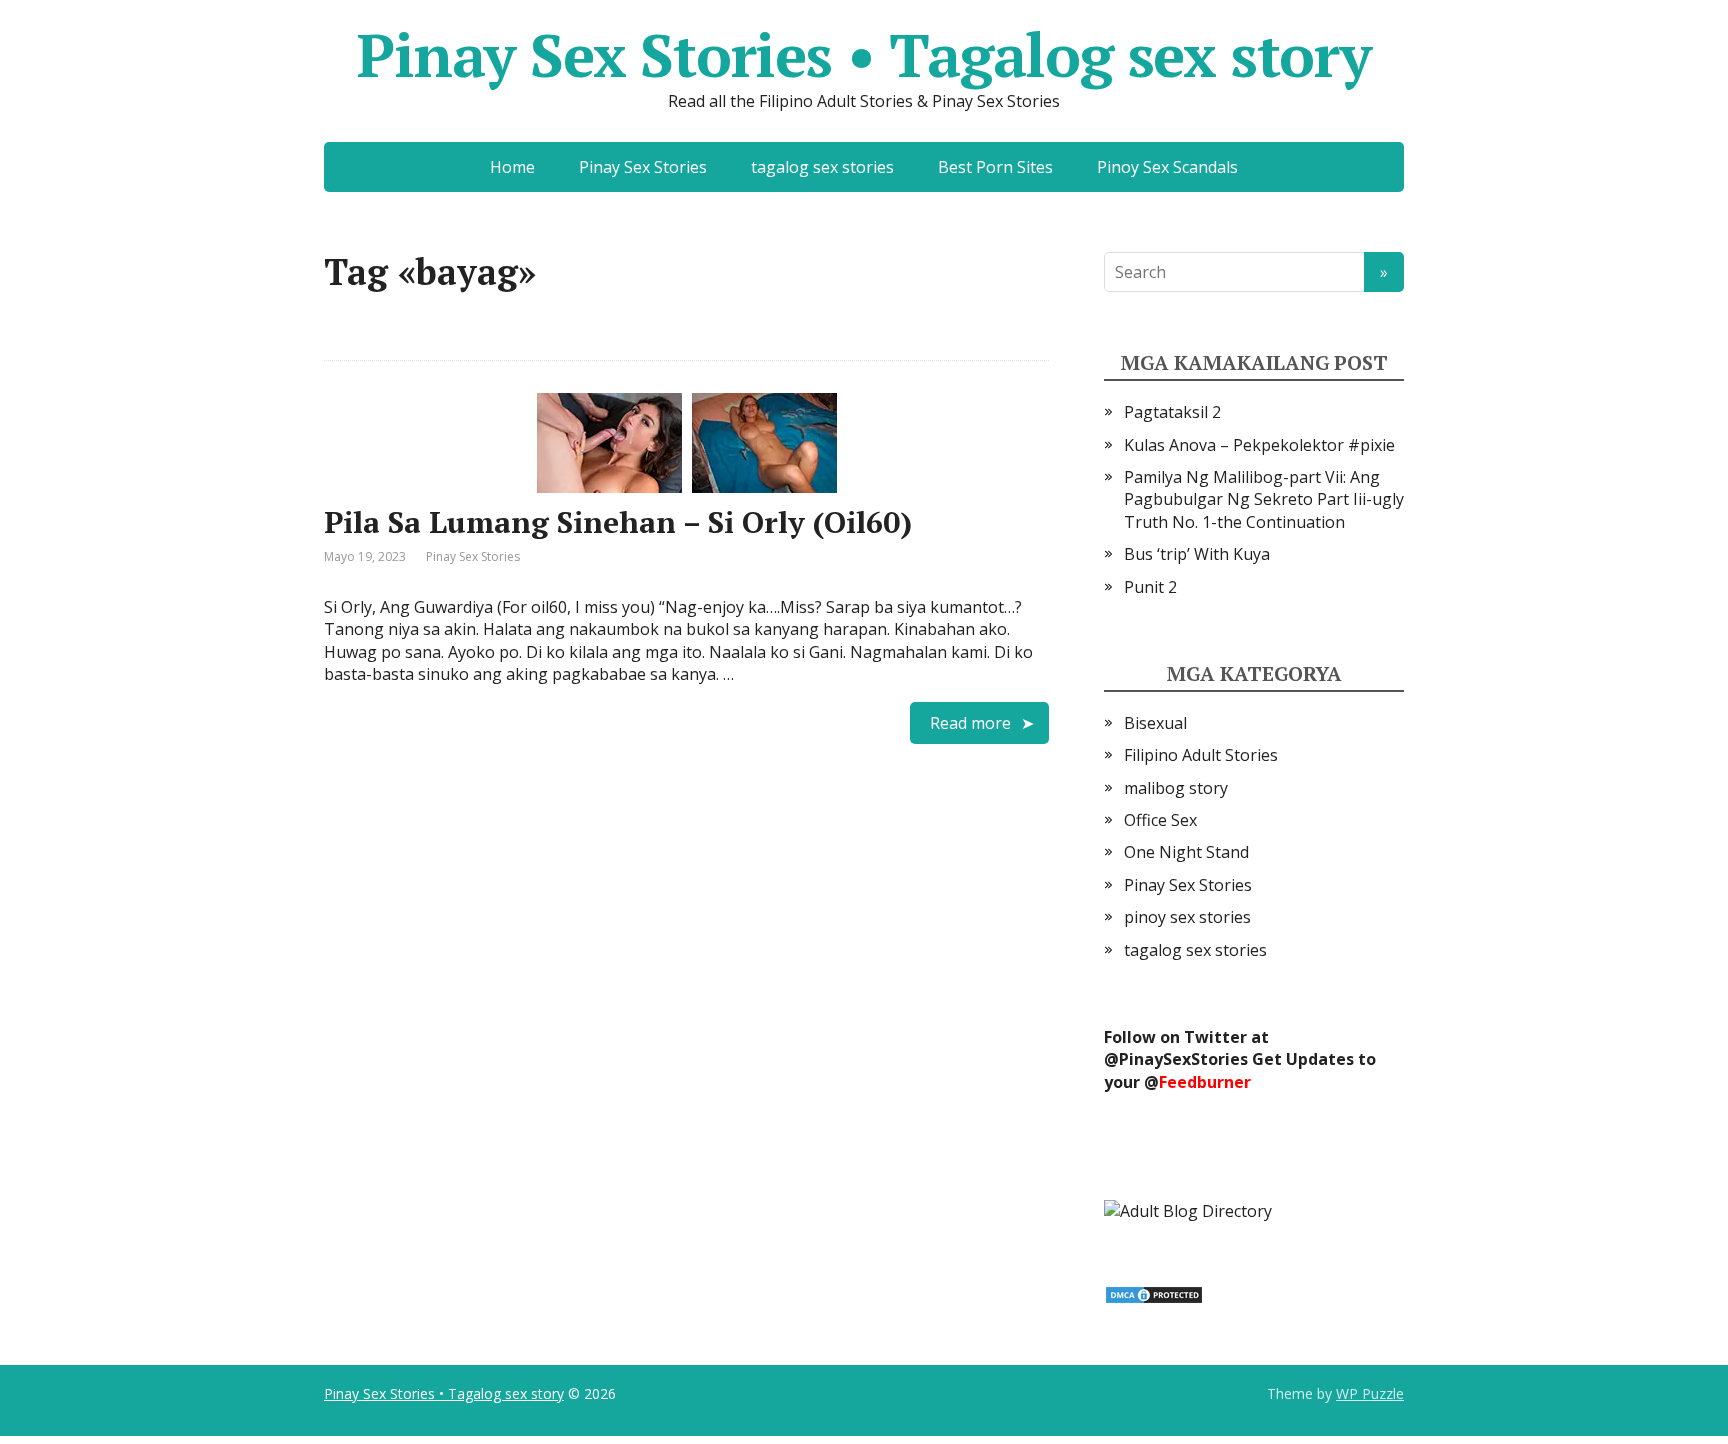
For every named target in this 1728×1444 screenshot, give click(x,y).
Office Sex (1160, 820)
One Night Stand (1186, 852)
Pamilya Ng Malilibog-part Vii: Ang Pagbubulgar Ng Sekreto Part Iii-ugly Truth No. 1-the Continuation (1264, 499)
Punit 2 (1150, 587)
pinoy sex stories (1187, 917)
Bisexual (1155, 723)
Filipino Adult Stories (1201, 755)
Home (512, 167)
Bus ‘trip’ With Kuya (1197, 554)
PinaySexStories (1183, 1059)
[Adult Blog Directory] (1188, 1209)
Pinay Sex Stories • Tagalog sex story (864, 55)
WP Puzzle (1370, 1393)
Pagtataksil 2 (1172, 412)
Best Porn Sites (995, 167)
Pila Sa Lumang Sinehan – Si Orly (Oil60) (618, 522)
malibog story (1176, 788)
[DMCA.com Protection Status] (1154, 1293)
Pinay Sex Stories (643, 167)
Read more (970, 723)
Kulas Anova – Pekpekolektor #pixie (1259, 445)
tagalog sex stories (822, 167)
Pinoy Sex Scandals (1167, 167)
